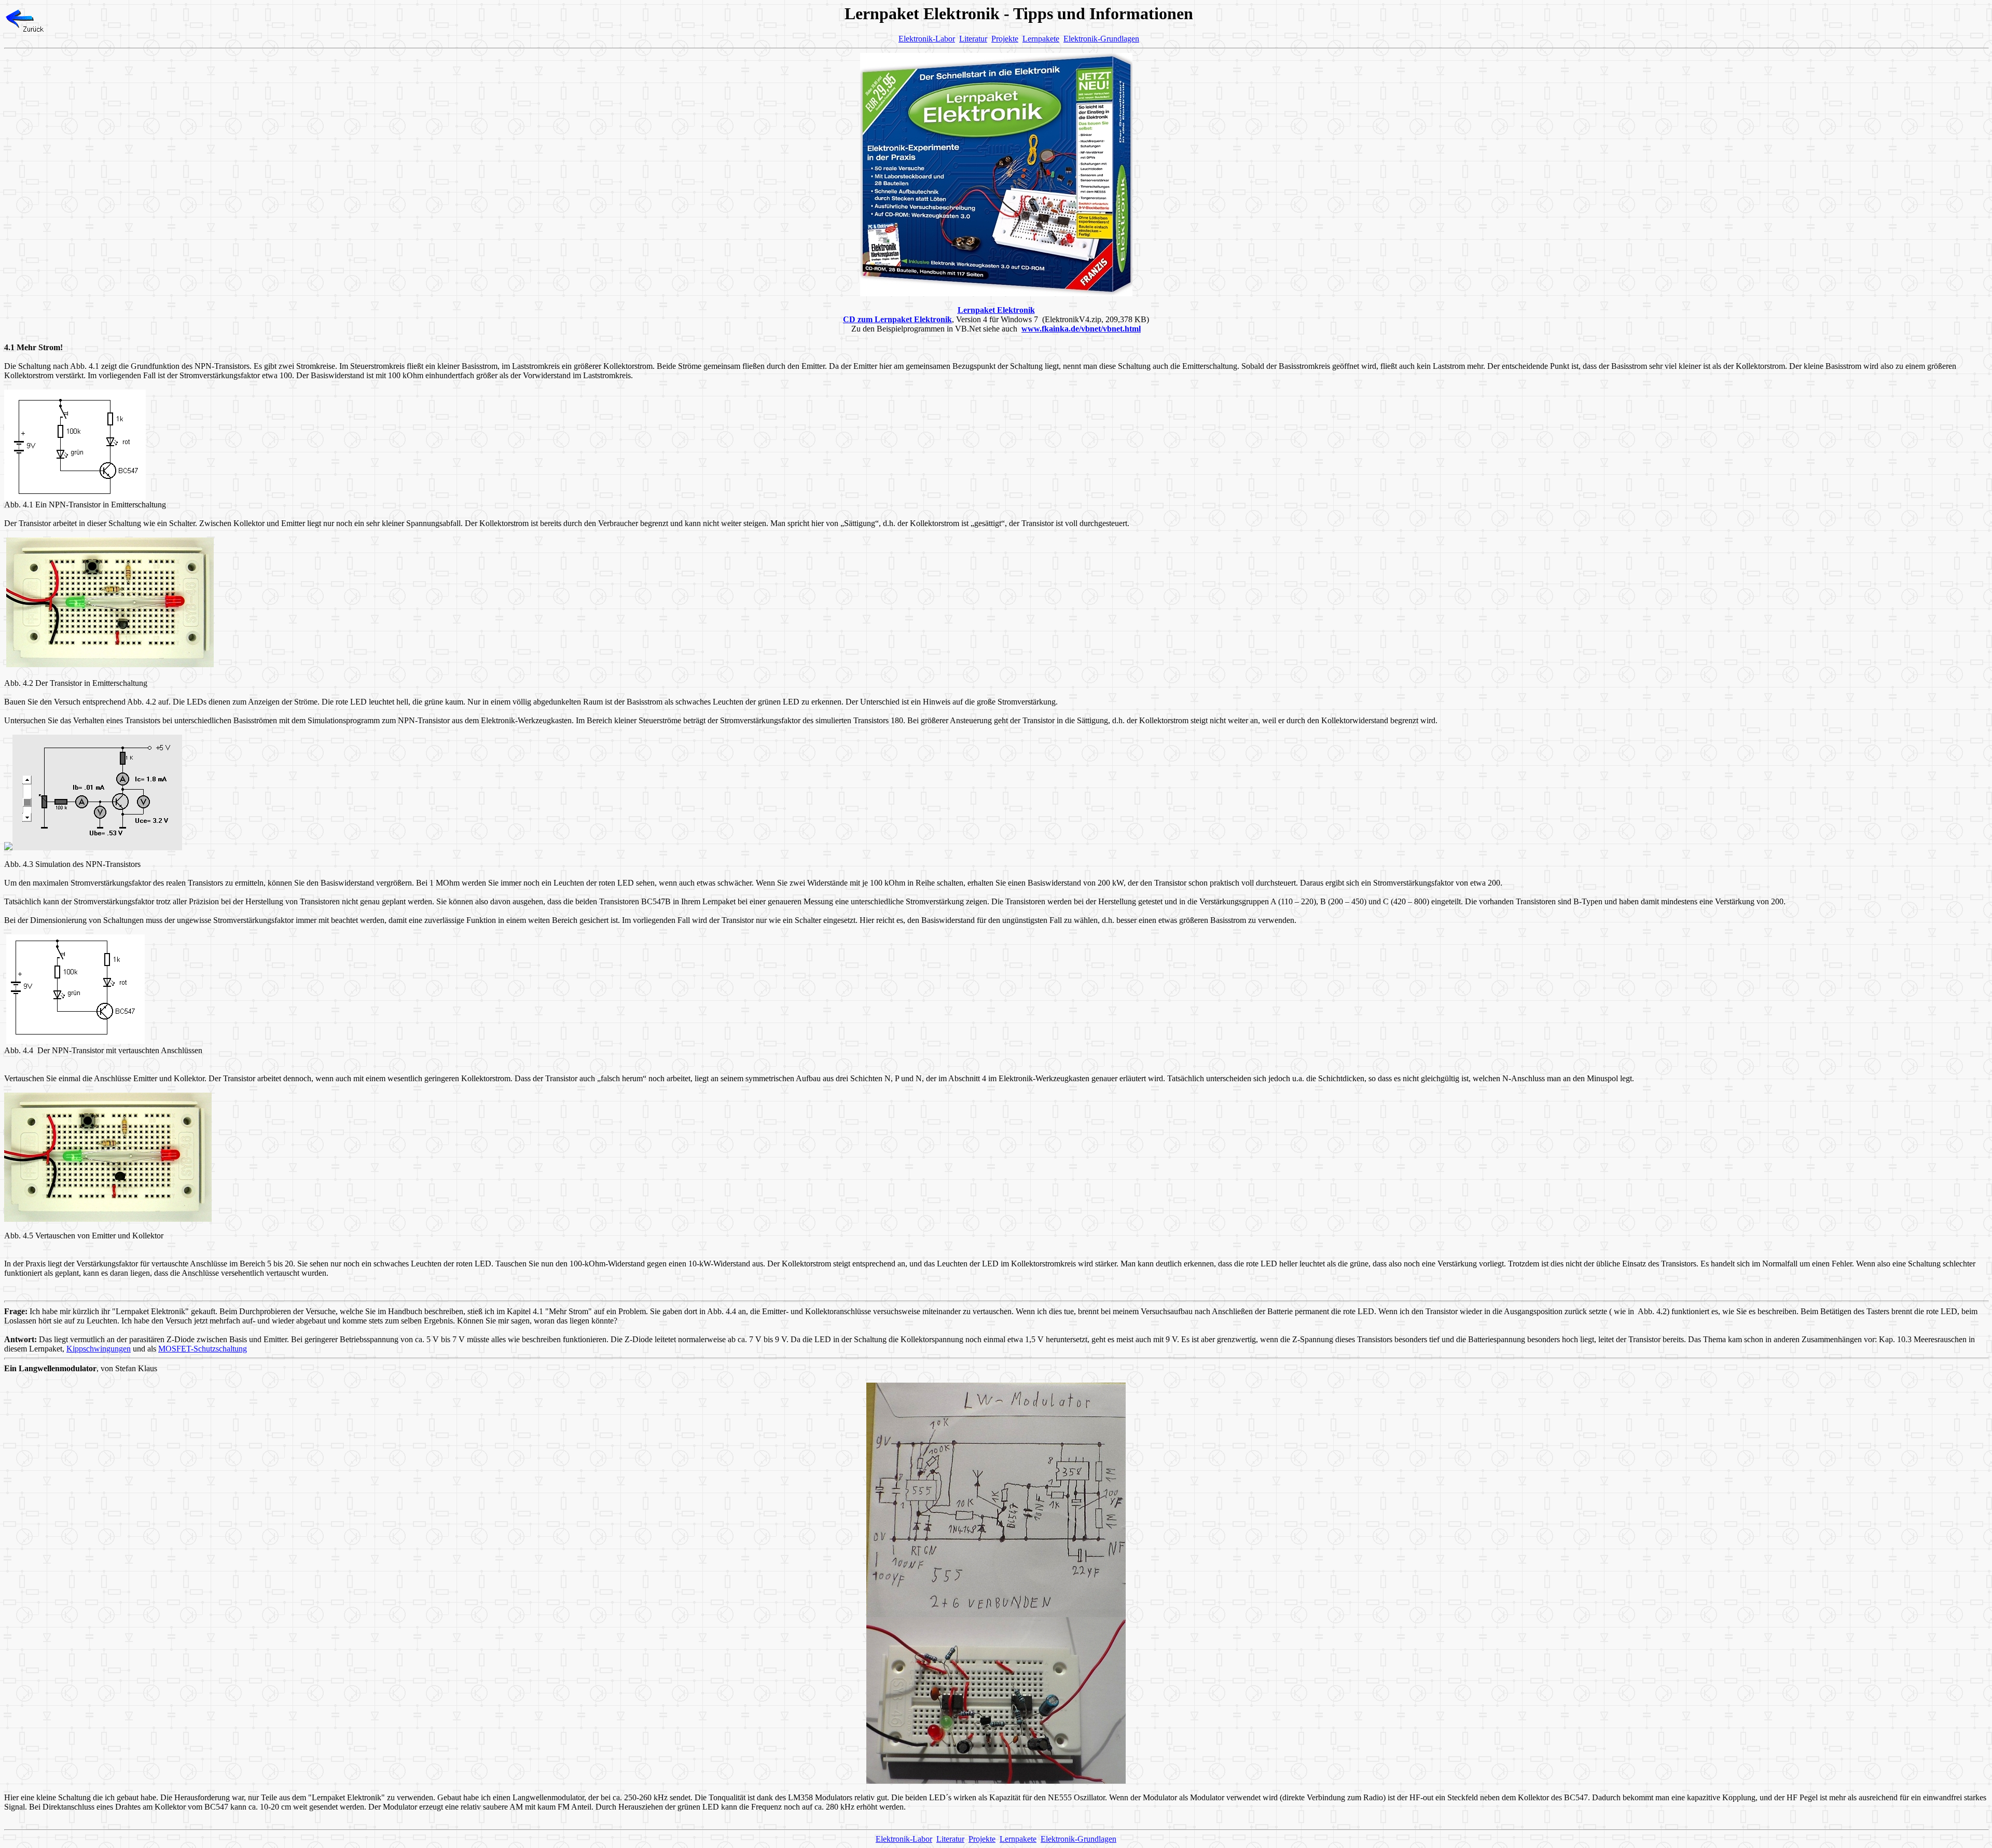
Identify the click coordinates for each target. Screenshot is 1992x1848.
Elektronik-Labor (927, 39)
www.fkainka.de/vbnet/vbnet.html (1081, 329)
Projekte (1005, 39)
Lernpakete (1041, 39)
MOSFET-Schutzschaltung (203, 1349)
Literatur (973, 39)
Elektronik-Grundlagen (1101, 39)
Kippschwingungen (99, 1349)
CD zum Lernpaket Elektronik (897, 319)
